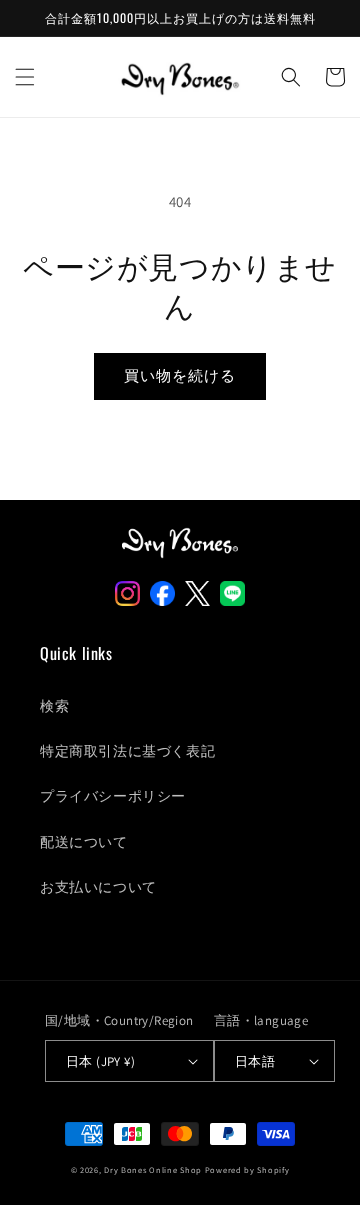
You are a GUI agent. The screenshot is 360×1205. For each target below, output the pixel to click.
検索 (54, 706)
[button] (25, 77)
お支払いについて (98, 887)
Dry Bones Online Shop (153, 1169)
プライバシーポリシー (113, 796)
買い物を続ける (180, 375)
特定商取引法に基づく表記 (127, 751)
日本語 (255, 1061)
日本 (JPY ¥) (100, 1061)
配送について (84, 842)
